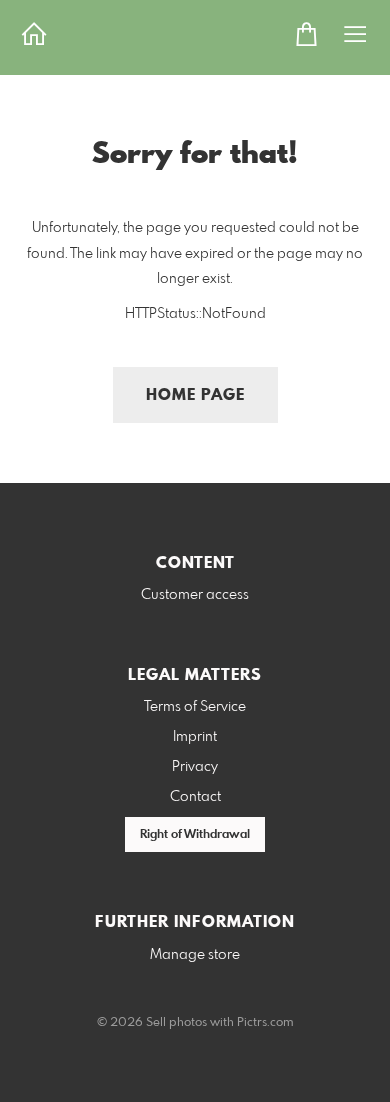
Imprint (195, 737)
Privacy (195, 767)
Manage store (195, 955)
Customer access (195, 595)
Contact (195, 797)
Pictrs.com (265, 1023)
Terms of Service (195, 707)
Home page (195, 395)
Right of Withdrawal (195, 835)
